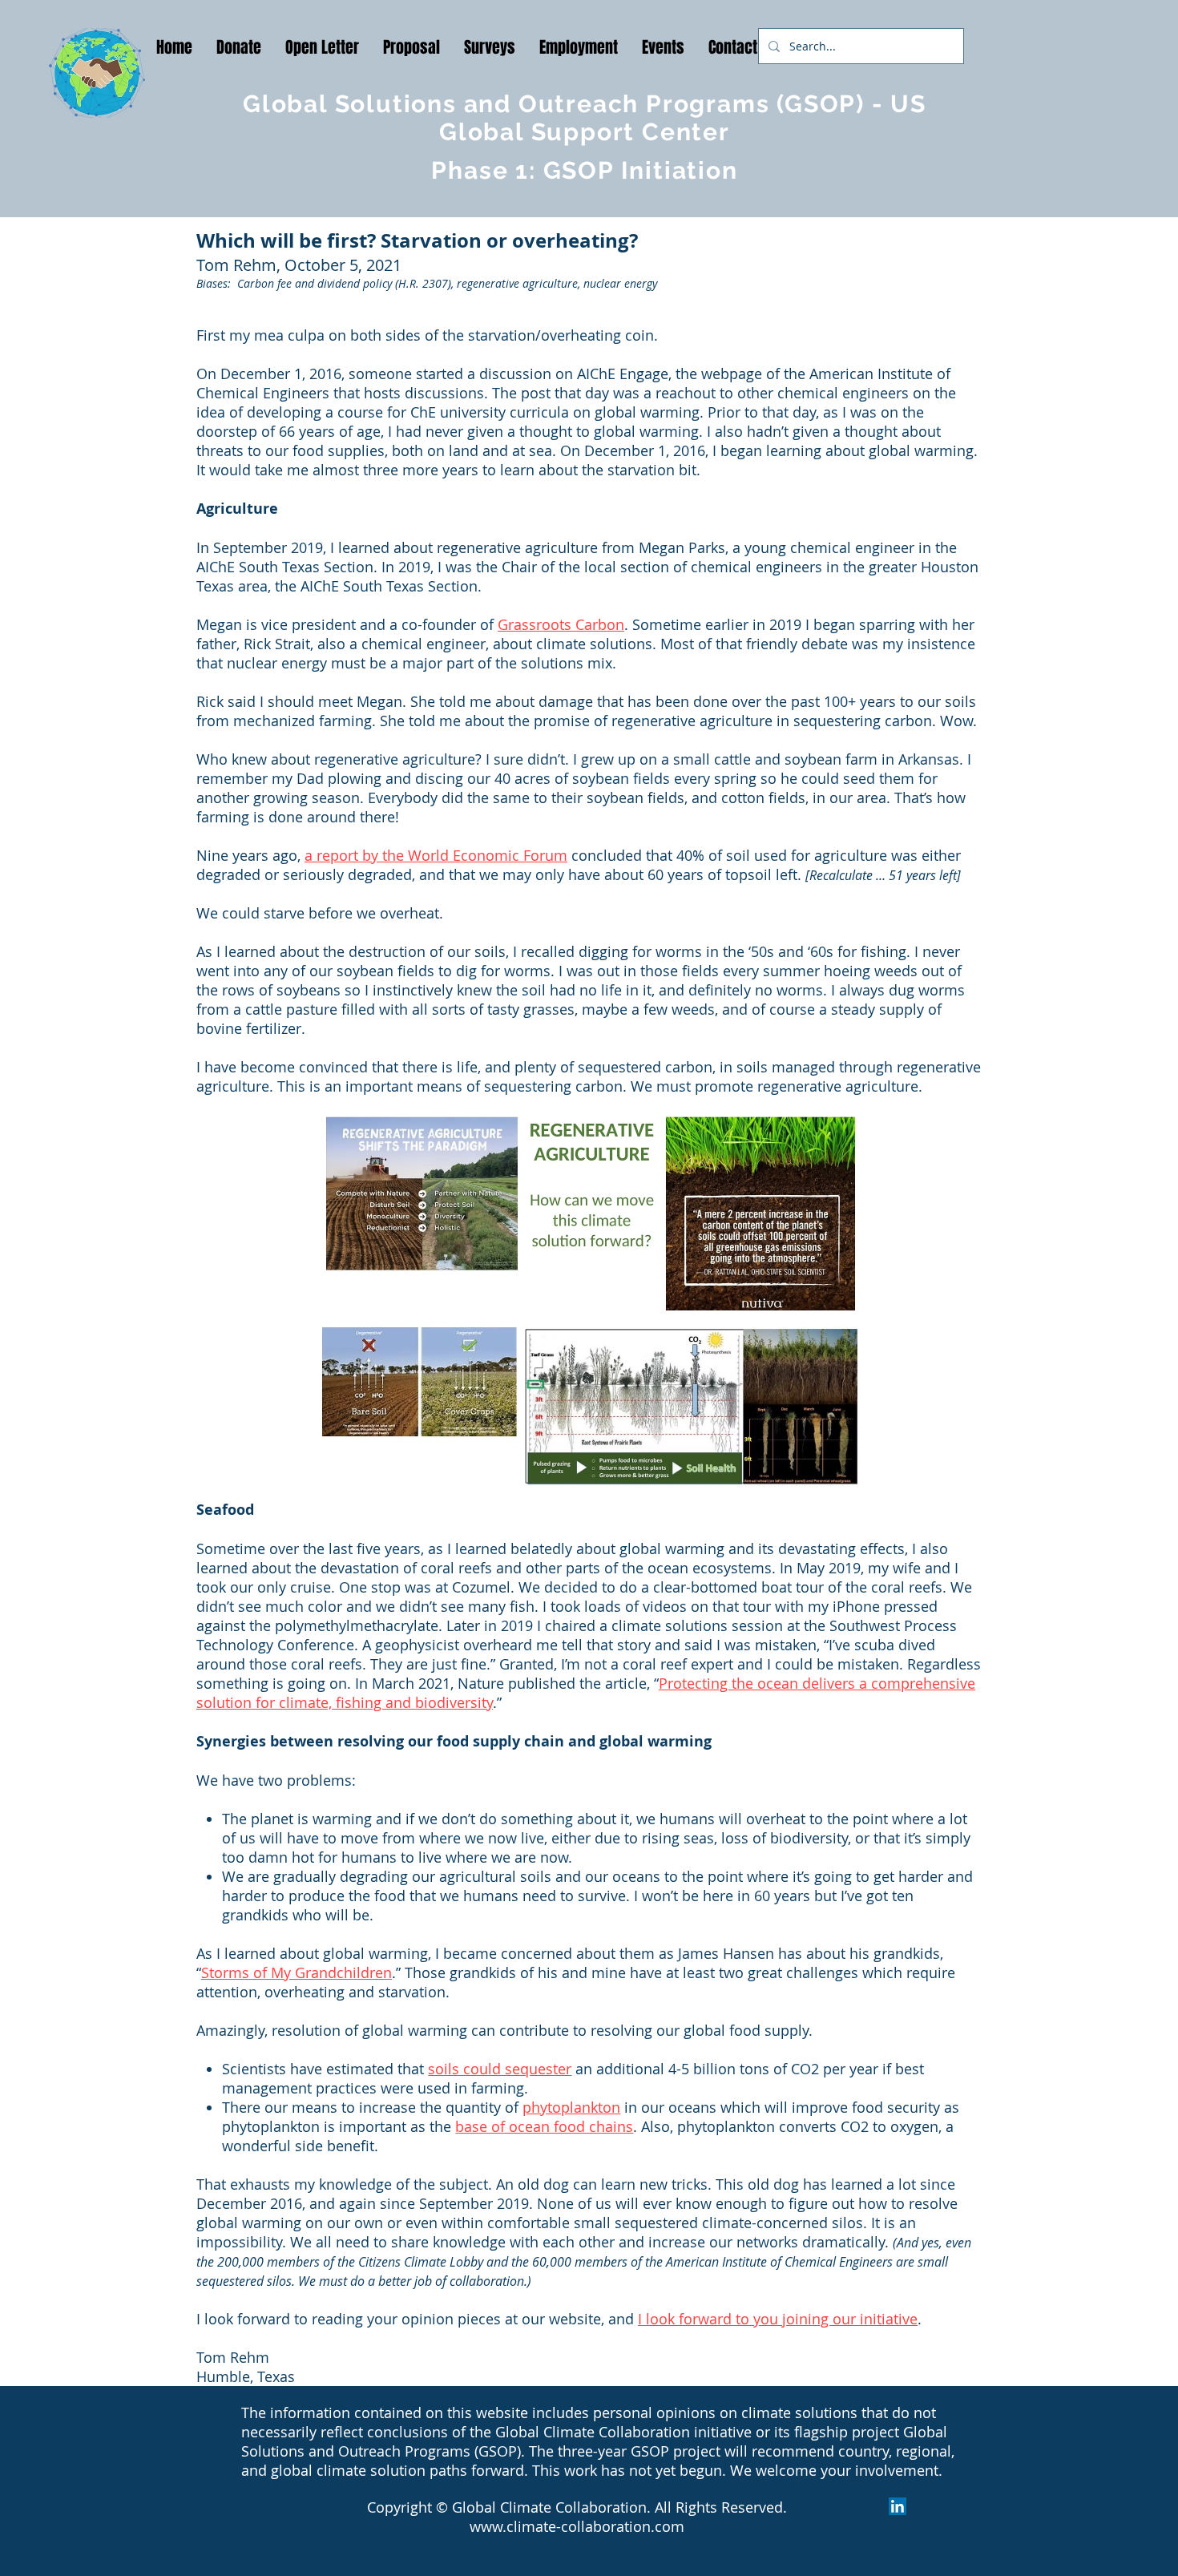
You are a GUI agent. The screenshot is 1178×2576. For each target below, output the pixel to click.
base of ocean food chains (544, 2126)
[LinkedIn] (898, 2506)
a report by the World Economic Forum (436, 855)
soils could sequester (500, 2069)
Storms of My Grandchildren (297, 1972)
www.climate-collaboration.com (577, 2526)
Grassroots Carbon (561, 624)
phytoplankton (571, 2107)
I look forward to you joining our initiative (778, 2319)
